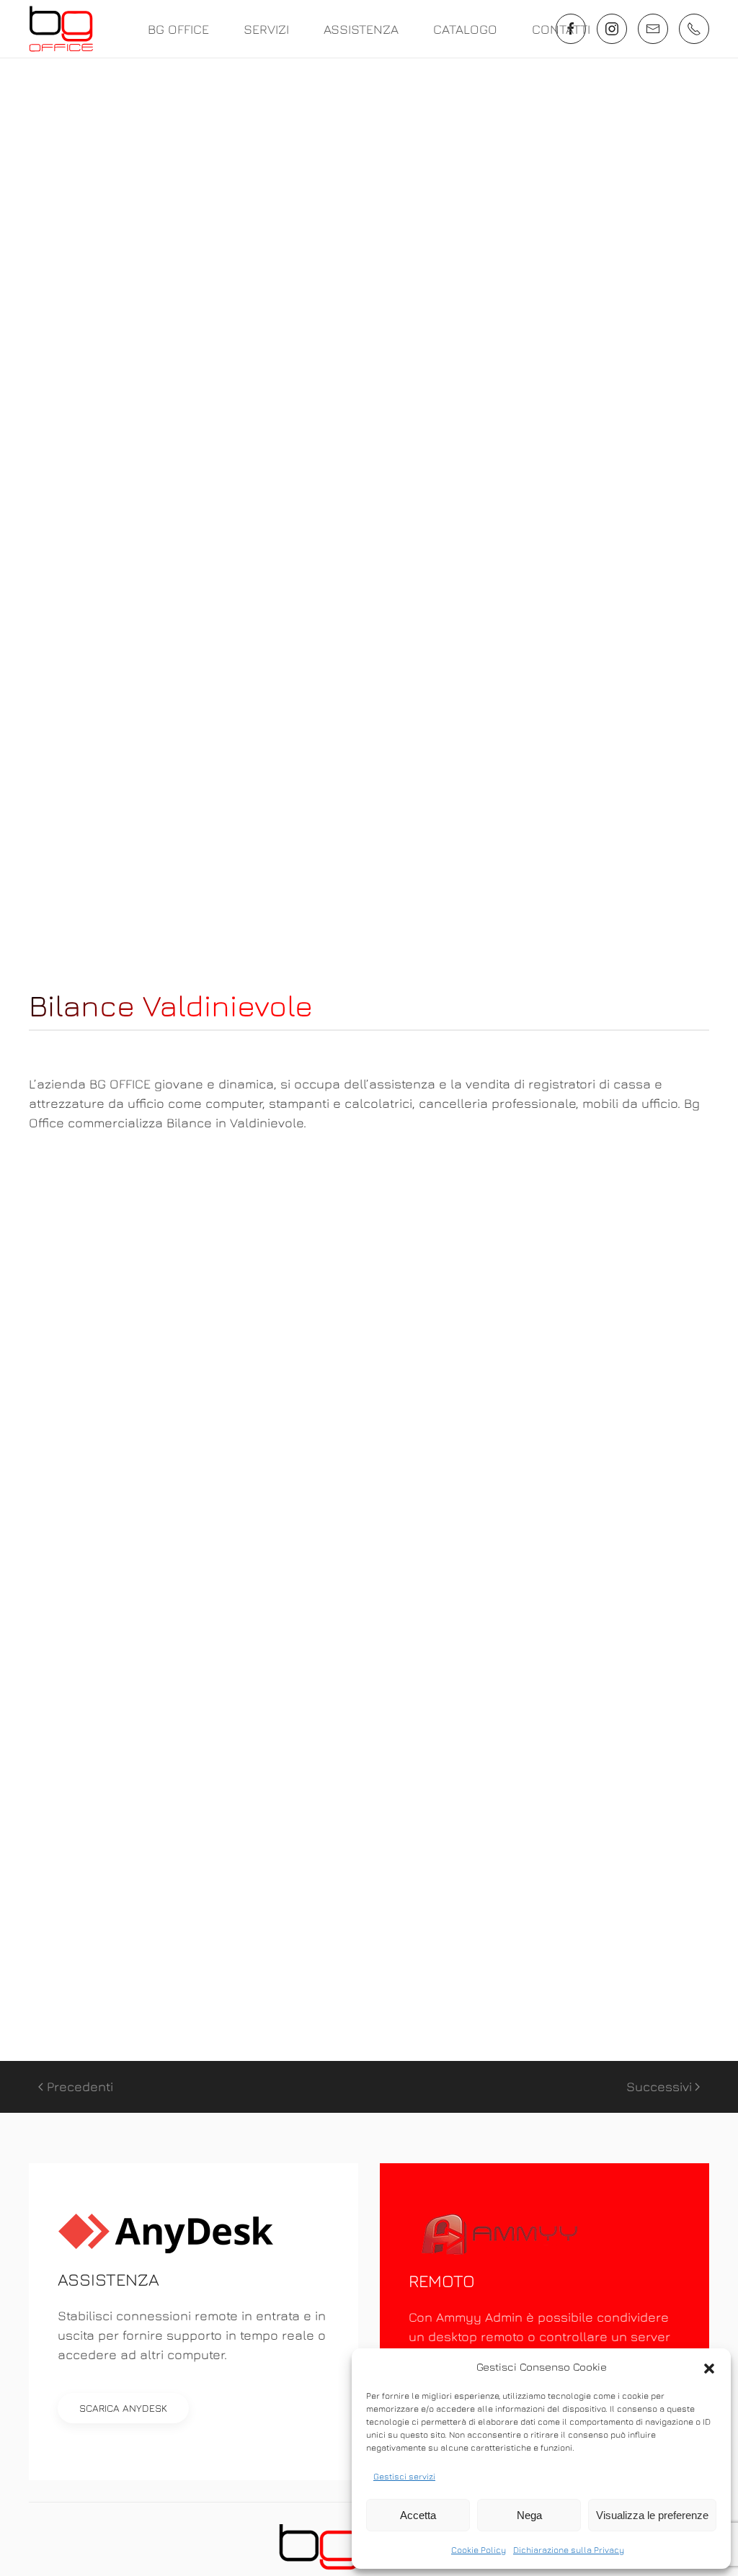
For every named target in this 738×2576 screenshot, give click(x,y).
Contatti (561, 29)
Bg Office (178, 29)
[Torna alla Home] (61, 29)
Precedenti (80, 2087)
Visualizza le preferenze (652, 2515)
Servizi (266, 29)
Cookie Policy (479, 2550)
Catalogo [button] (465, 29)
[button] (709, 2367)
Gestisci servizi (404, 2476)
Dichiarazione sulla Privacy (569, 2550)
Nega (529, 2515)
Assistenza (361, 29)
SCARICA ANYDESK (123, 2408)
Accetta (418, 2515)
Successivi (659, 2087)
